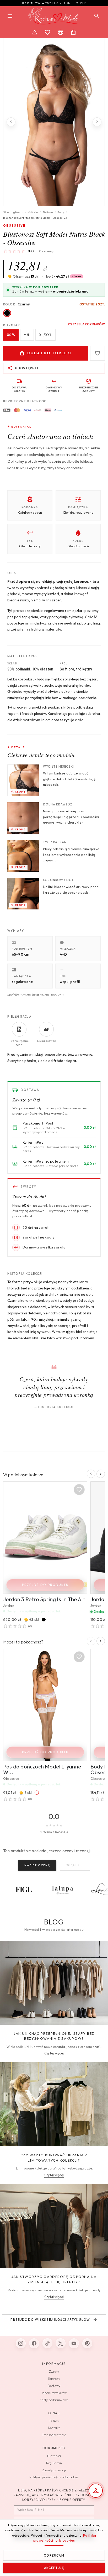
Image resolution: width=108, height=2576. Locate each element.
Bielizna (48, 212)
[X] (61, 2343)
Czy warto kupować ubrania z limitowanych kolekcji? (54, 2158)
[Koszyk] (73, 32)
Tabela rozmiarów (89, 324)
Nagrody (54, 2379)
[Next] (97, 122)
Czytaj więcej (54, 2053)
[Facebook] (34, 2343)
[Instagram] (21, 2343)
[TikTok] (47, 2343)
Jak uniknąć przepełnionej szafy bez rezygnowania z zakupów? (54, 2036)
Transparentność (54, 2435)
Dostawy (54, 2386)
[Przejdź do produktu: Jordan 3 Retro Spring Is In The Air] (45, 1538)
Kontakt (54, 2428)
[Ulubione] (47, 32)
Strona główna (13, 212)
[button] (65, 276)
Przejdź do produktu (45, 1585)
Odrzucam (54, 2555)
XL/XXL (45, 335)
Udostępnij (26, 368)
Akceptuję (54, 2568)
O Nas (54, 2421)
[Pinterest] (87, 2343)
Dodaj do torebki (50, 353)
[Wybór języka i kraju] (61, 32)
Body (61, 212)
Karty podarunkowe (54, 2400)
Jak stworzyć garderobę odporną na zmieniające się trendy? (54, 2279)
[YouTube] (74, 2343)
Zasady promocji (54, 2470)
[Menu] (10, 16)
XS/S (11, 335)
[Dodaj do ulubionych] (98, 353)
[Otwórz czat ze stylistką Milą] (96, 2491)
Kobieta (33, 212)
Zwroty (54, 2372)
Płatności (54, 2456)
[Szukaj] (97, 16)
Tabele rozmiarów (54, 2393)
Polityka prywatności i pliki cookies (54, 2477)
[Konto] (35, 32)
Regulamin (54, 2463)
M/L (27, 335)
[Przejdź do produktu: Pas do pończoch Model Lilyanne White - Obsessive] (45, 1705)
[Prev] (11, 122)
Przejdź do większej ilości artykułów (50, 2320)
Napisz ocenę (37, 1865)
